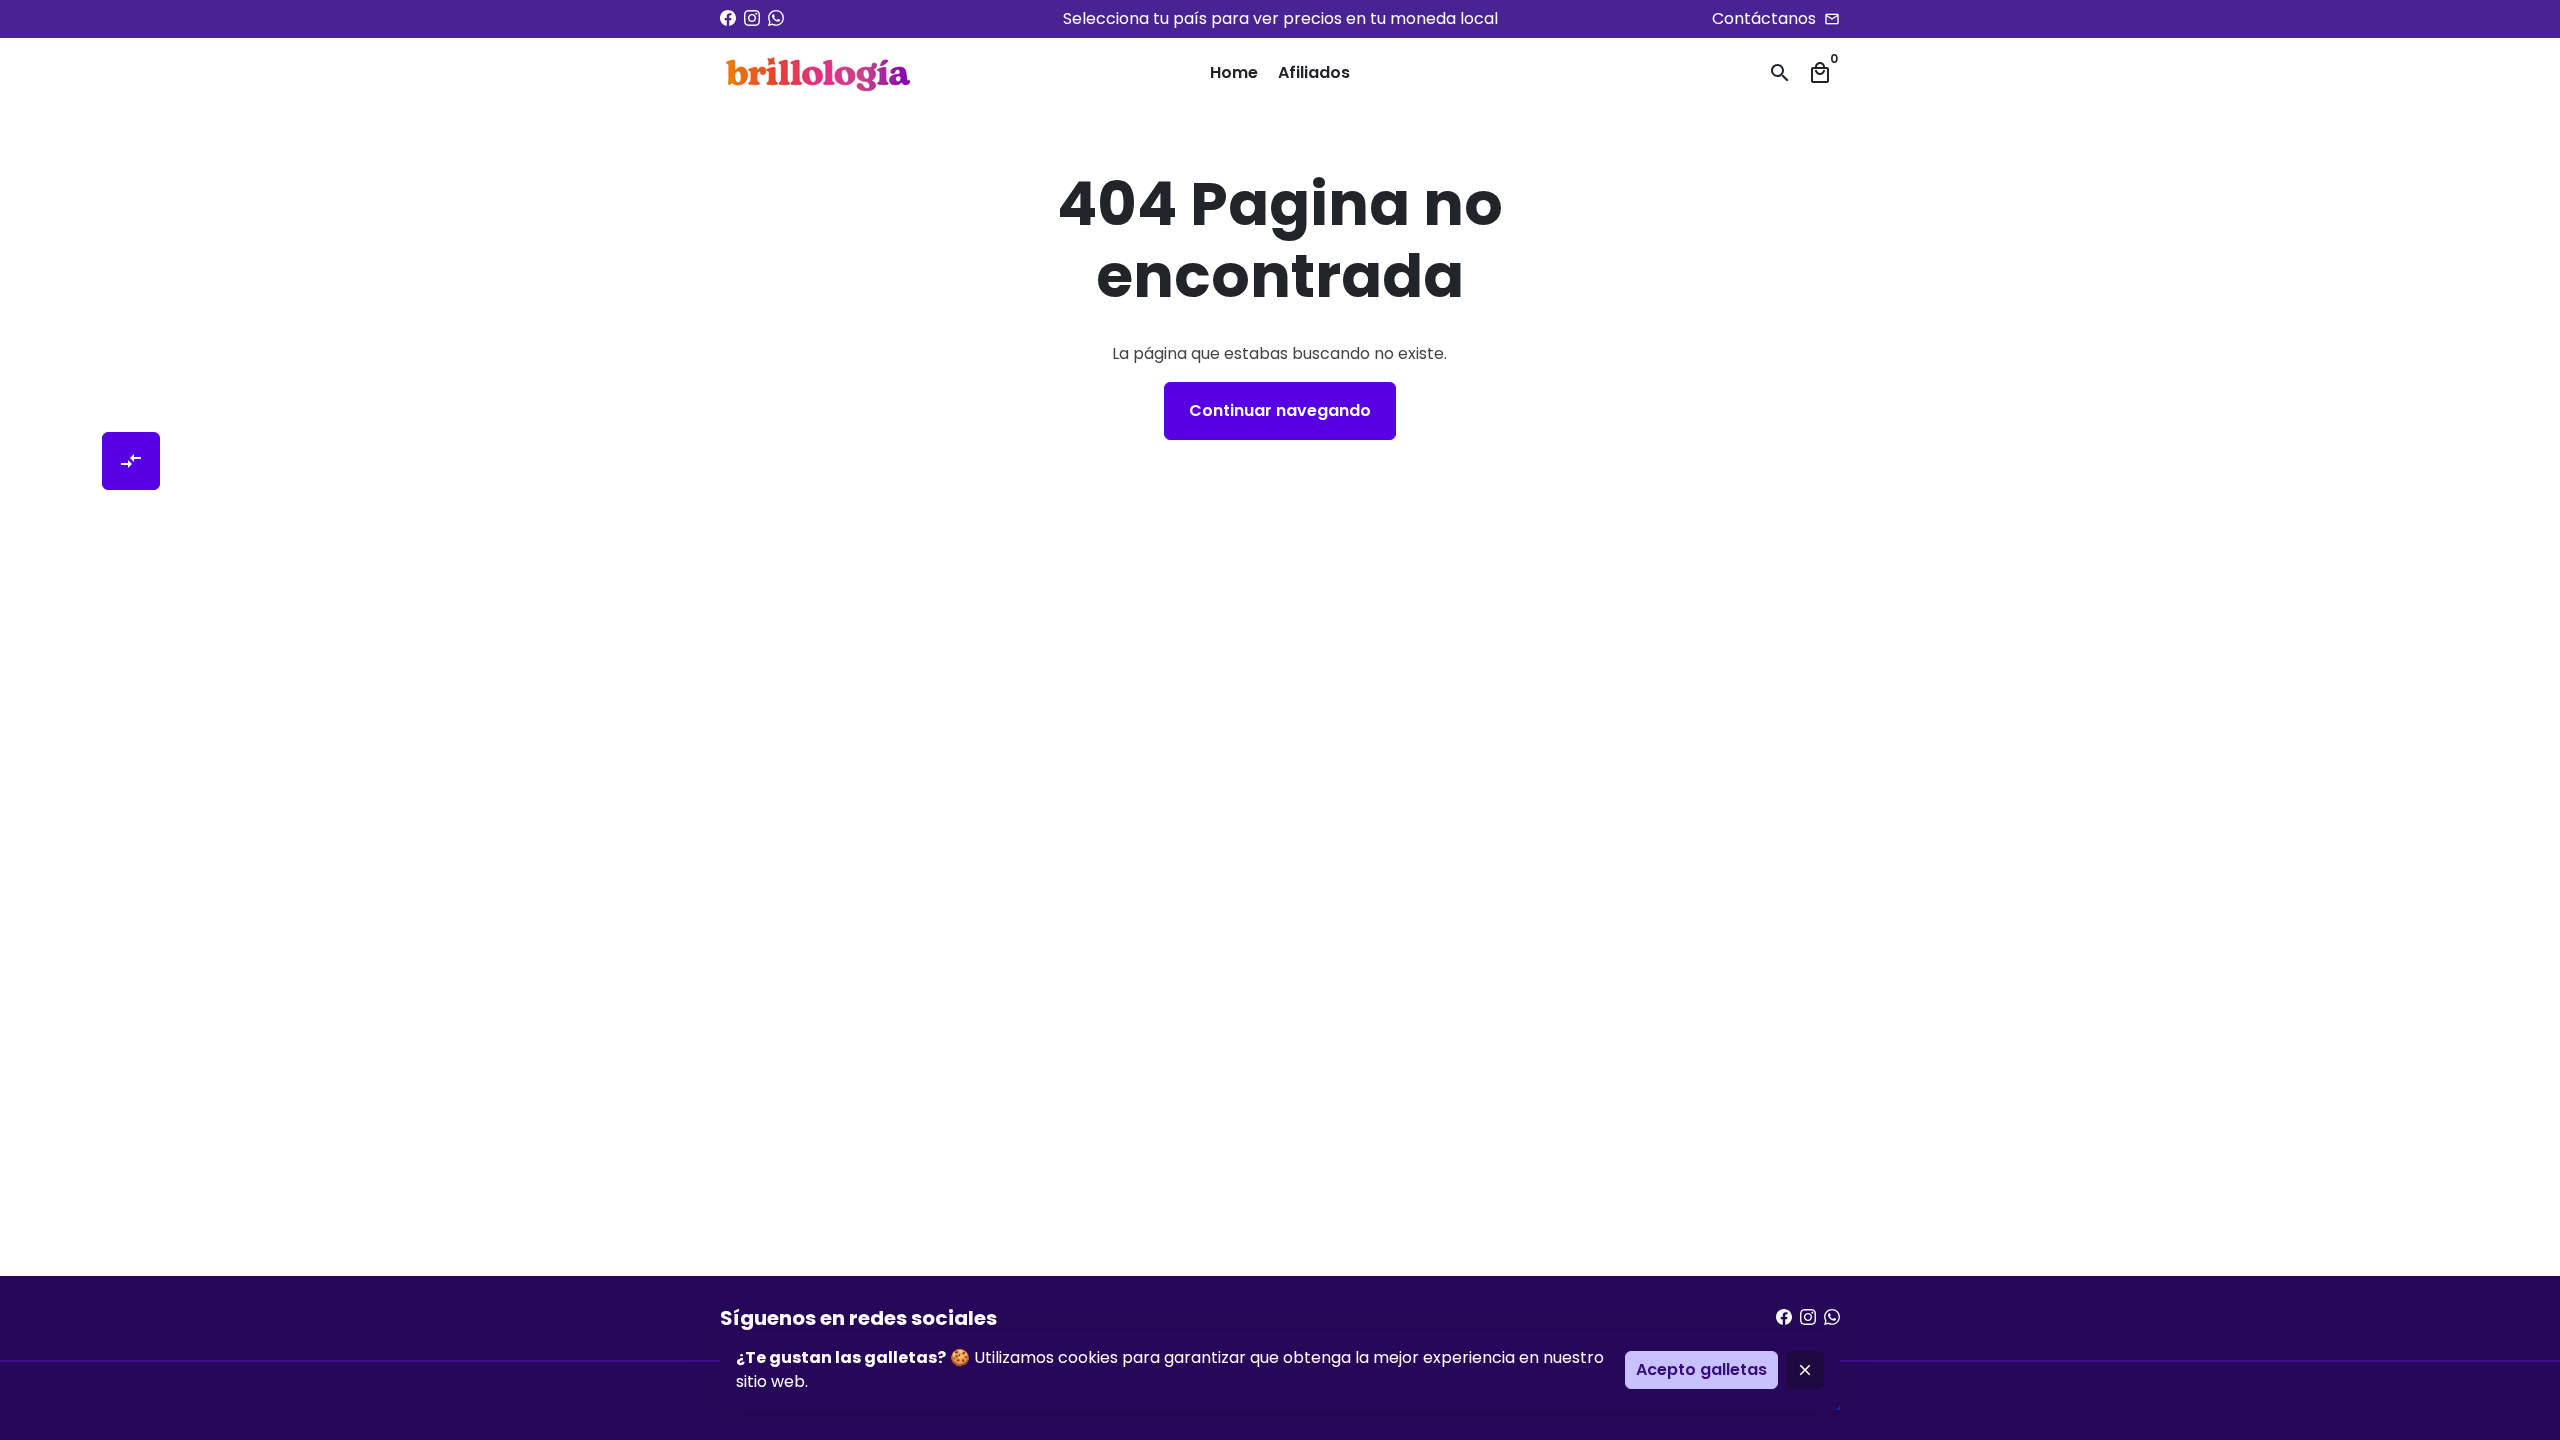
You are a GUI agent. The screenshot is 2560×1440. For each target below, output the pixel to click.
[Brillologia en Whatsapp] (776, 18)
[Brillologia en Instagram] (752, 18)
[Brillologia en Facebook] (728, 18)
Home (1234, 72)
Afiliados (1314, 72)
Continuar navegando (1280, 410)
